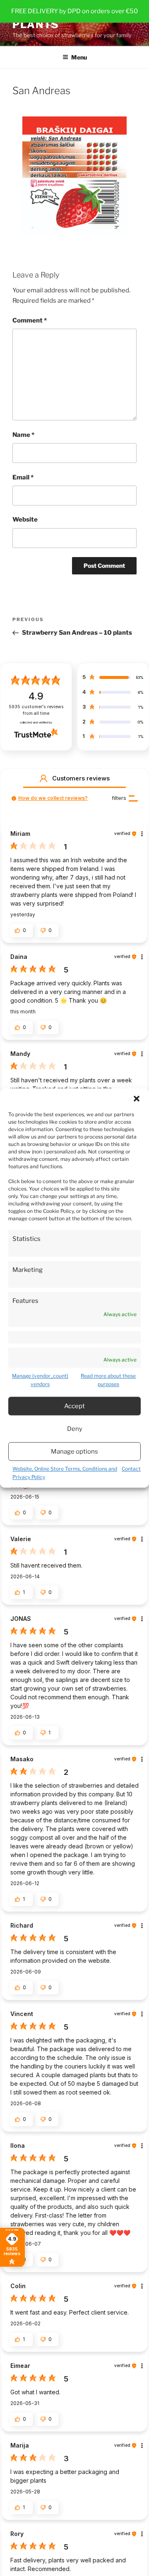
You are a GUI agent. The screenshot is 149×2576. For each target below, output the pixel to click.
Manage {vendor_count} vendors (40, 1380)
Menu (79, 57)
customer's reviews (36, 710)
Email (23, 477)
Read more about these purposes (108, 1380)
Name (23, 435)
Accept (74, 1406)
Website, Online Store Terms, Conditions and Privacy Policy (65, 1473)
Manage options (74, 1452)
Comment (30, 320)
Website (25, 519)
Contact (131, 1469)
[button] (137, 1098)
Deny (75, 1429)
